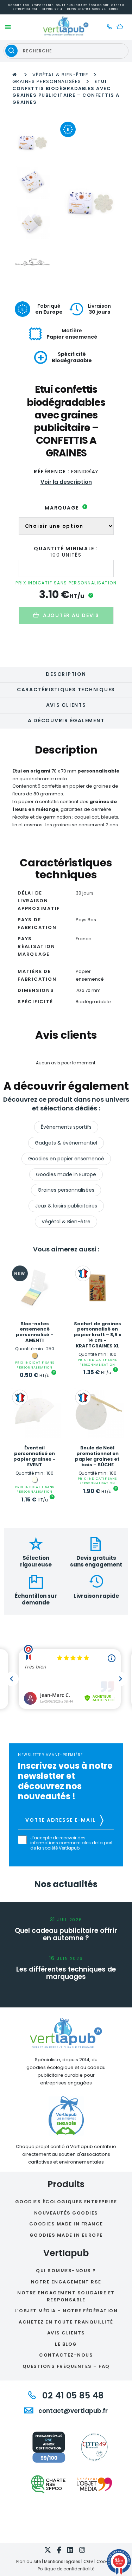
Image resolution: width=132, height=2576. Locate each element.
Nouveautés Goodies (66, 2213)
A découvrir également (66, 720)
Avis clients (66, 705)
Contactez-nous (66, 2355)
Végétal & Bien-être (61, 75)
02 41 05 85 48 (72, 2395)
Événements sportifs (66, 1127)
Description (66, 674)
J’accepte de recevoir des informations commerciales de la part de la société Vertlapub (71, 1843)
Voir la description (66, 482)
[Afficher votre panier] (122, 27)
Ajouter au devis (71, 615)
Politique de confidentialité (66, 2569)
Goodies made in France (66, 2224)
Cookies (105, 2561)
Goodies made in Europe (66, 1174)
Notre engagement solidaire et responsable (66, 2296)
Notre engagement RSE (66, 2282)
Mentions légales (62, 2561)
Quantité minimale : (66, 549)
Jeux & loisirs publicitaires (66, 1206)
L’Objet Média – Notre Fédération (66, 2311)
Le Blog (66, 2344)
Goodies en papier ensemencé (66, 1159)
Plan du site (29, 2561)
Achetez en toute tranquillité (66, 2322)
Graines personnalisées (47, 81)
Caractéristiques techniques (66, 690)
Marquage (65, 508)
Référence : (52, 472)
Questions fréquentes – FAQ (66, 2366)
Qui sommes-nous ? (66, 2271)
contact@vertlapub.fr (72, 2411)
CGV (88, 2561)
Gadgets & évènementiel (66, 1143)
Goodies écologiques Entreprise (66, 2202)
